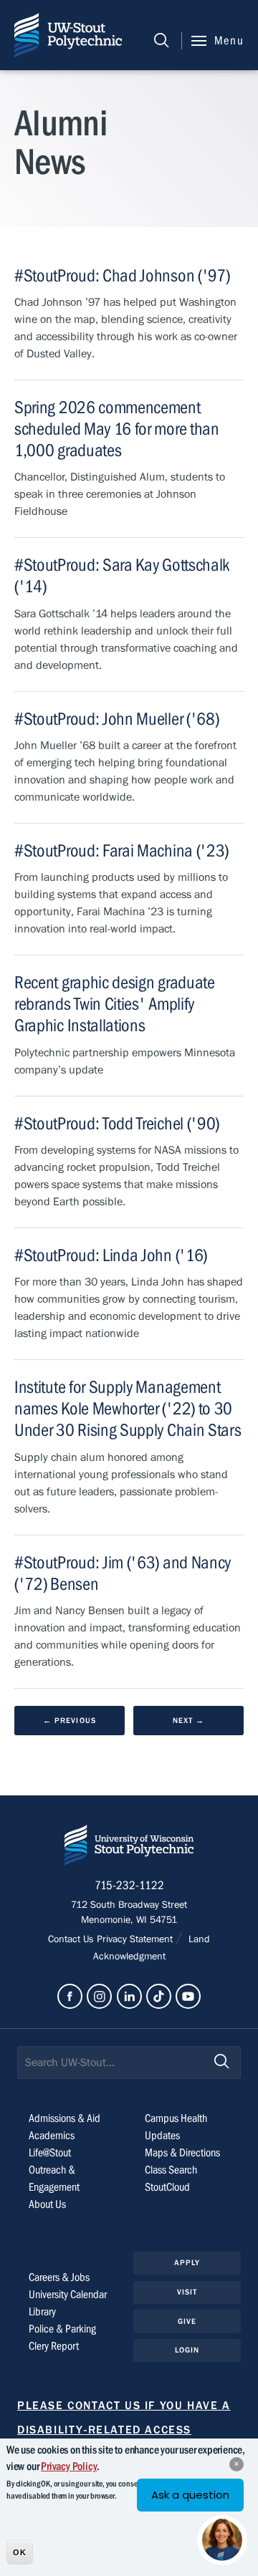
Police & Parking (62, 2329)
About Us (47, 2204)
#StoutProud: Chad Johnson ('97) (122, 276)
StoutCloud (167, 2187)
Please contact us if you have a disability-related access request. (124, 2430)
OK (20, 2552)
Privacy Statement (136, 1939)
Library (42, 2312)
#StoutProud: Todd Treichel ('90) (117, 1124)
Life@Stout (50, 2153)
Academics (52, 2136)
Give (187, 2321)
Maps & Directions (182, 2153)
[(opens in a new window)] (70, 1996)
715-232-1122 (129, 1886)
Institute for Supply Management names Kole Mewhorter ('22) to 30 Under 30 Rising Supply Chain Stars (128, 1409)
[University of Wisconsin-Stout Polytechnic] (129, 1848)
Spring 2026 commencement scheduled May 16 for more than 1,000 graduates (117, 429)
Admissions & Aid (64, 2118)
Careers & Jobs (59, 2277)
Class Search (171, 2170)
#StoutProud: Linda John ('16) (111, 1256)
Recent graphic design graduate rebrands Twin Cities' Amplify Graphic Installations (115, 1004)
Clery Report (54, 2346)
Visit (187, 2292)
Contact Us (72, 1939)
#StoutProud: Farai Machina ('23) (121, 851)
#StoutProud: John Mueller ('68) (116, 719)
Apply (187, 2263)
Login (187, 2350)
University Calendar (68, 2295)
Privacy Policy (69, 2466)
